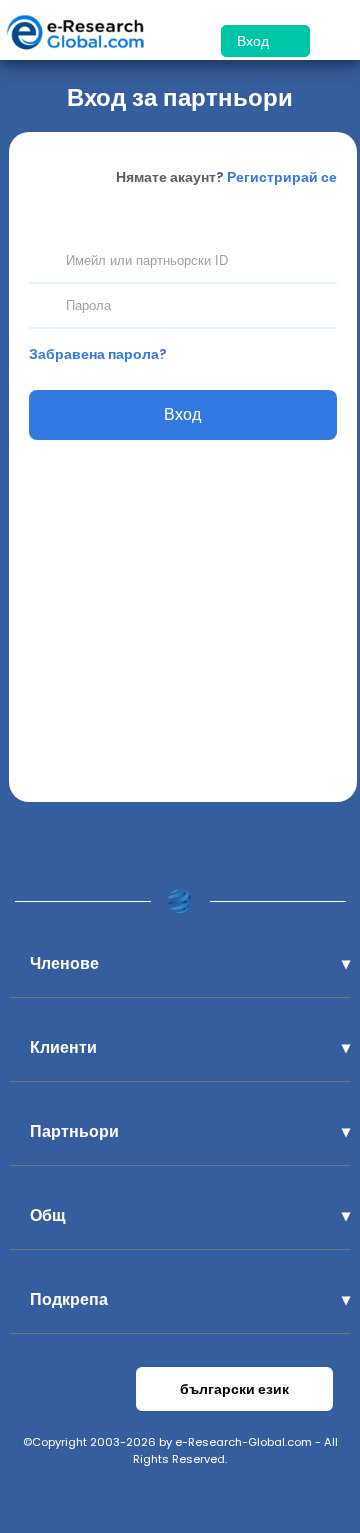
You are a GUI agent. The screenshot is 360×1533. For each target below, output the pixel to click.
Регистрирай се (282, 177)
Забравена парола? (98, 354)
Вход (255, 41)
